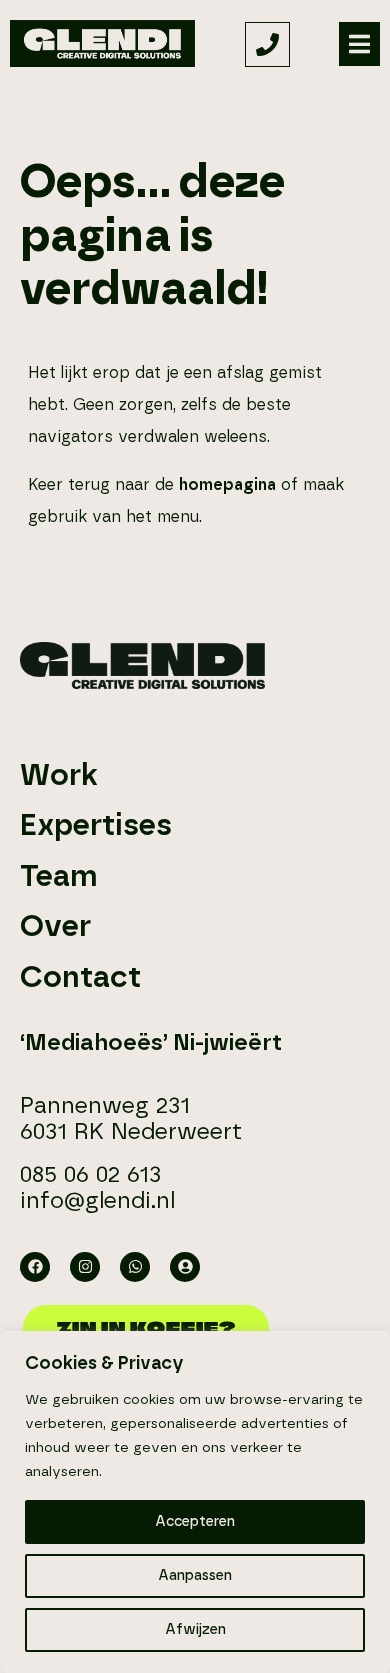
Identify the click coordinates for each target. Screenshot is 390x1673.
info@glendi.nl (97, 1201)
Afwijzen (195, 1630)
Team (59, 877)
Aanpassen (195, 1576)
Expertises (96, 826)
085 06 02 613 (90, 1175)
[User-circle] (185, 1267)
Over (55, 927)
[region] (195, 1502)
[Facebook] (35, 1267)
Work (59, 776)
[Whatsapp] (135, 1267)
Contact (80, 978)
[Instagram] (85, 1267)
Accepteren (195, 1522)
